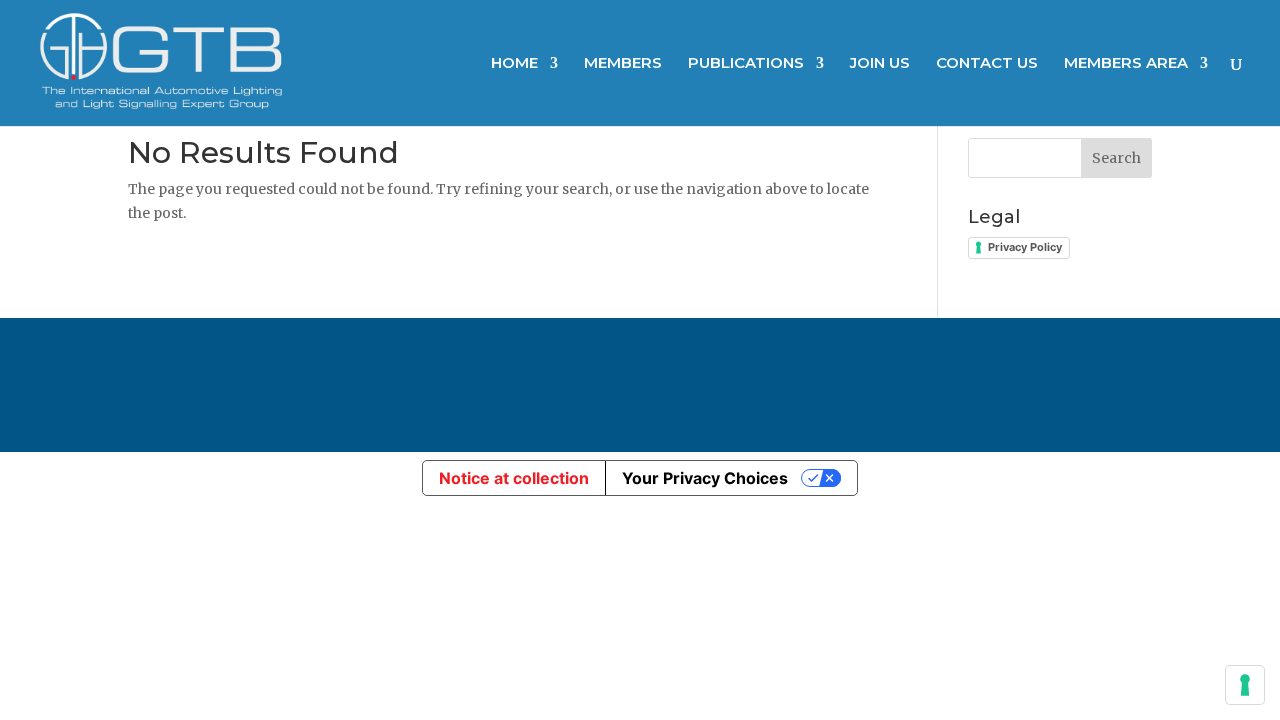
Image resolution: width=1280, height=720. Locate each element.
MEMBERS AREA (1126, 64)
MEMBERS (623, 64)
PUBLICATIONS (746, 64)
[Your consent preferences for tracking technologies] (1245, 685)
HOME (514, 64)
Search (1116, 158)
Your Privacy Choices (705, 478)
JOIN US (880, 64)
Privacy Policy (1025, 247)
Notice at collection (514, 478)
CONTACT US (987, 64)
